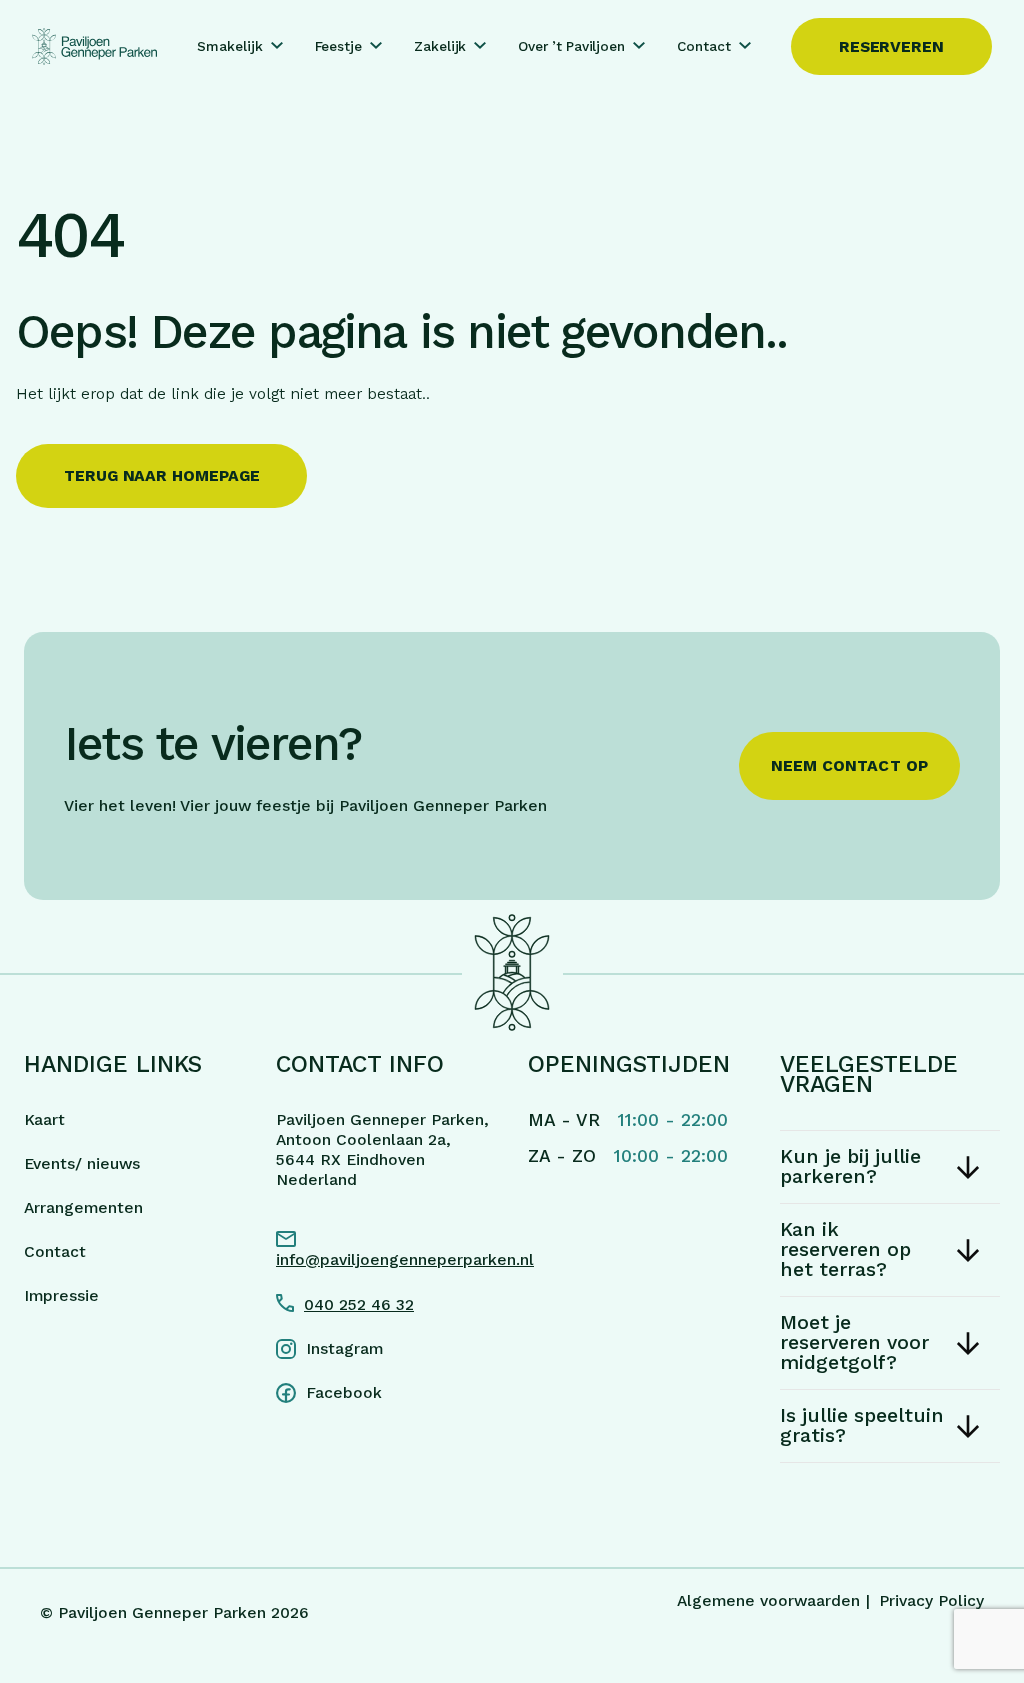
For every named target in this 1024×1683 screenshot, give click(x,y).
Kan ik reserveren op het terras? (845, 1249)
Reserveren (891, 46)
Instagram (344, 1348)
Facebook (344, 1392)
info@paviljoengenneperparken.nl (386, 1259)
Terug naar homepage (161, 475)
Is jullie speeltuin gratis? (862, 1425)
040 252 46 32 (359, 1304)
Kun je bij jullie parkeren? (850, 1166)
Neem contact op (850, 765)
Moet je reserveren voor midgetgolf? (854, 1342)
